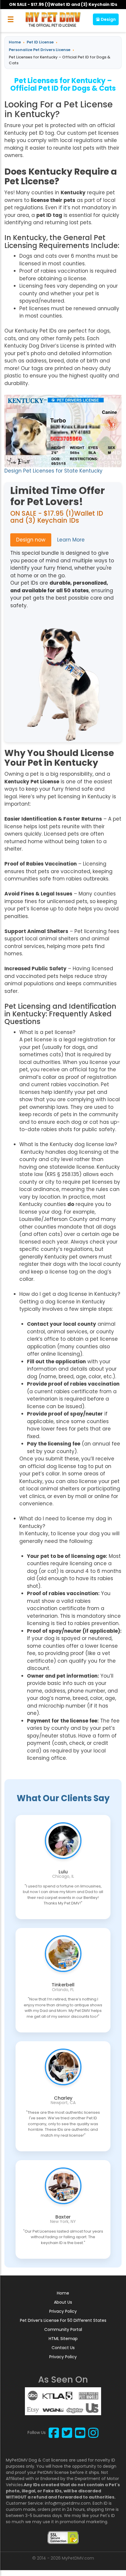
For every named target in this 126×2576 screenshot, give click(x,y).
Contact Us (63, 2348)
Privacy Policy (63, 2311)
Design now (31, 540)
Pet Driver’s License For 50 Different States (63, 2320)
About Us (63, 2302)
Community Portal (63, 2329)
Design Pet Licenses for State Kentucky (53, 471)
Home (63, 2293)
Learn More (71, 540)
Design (108, 19)
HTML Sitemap (63, 2339)
